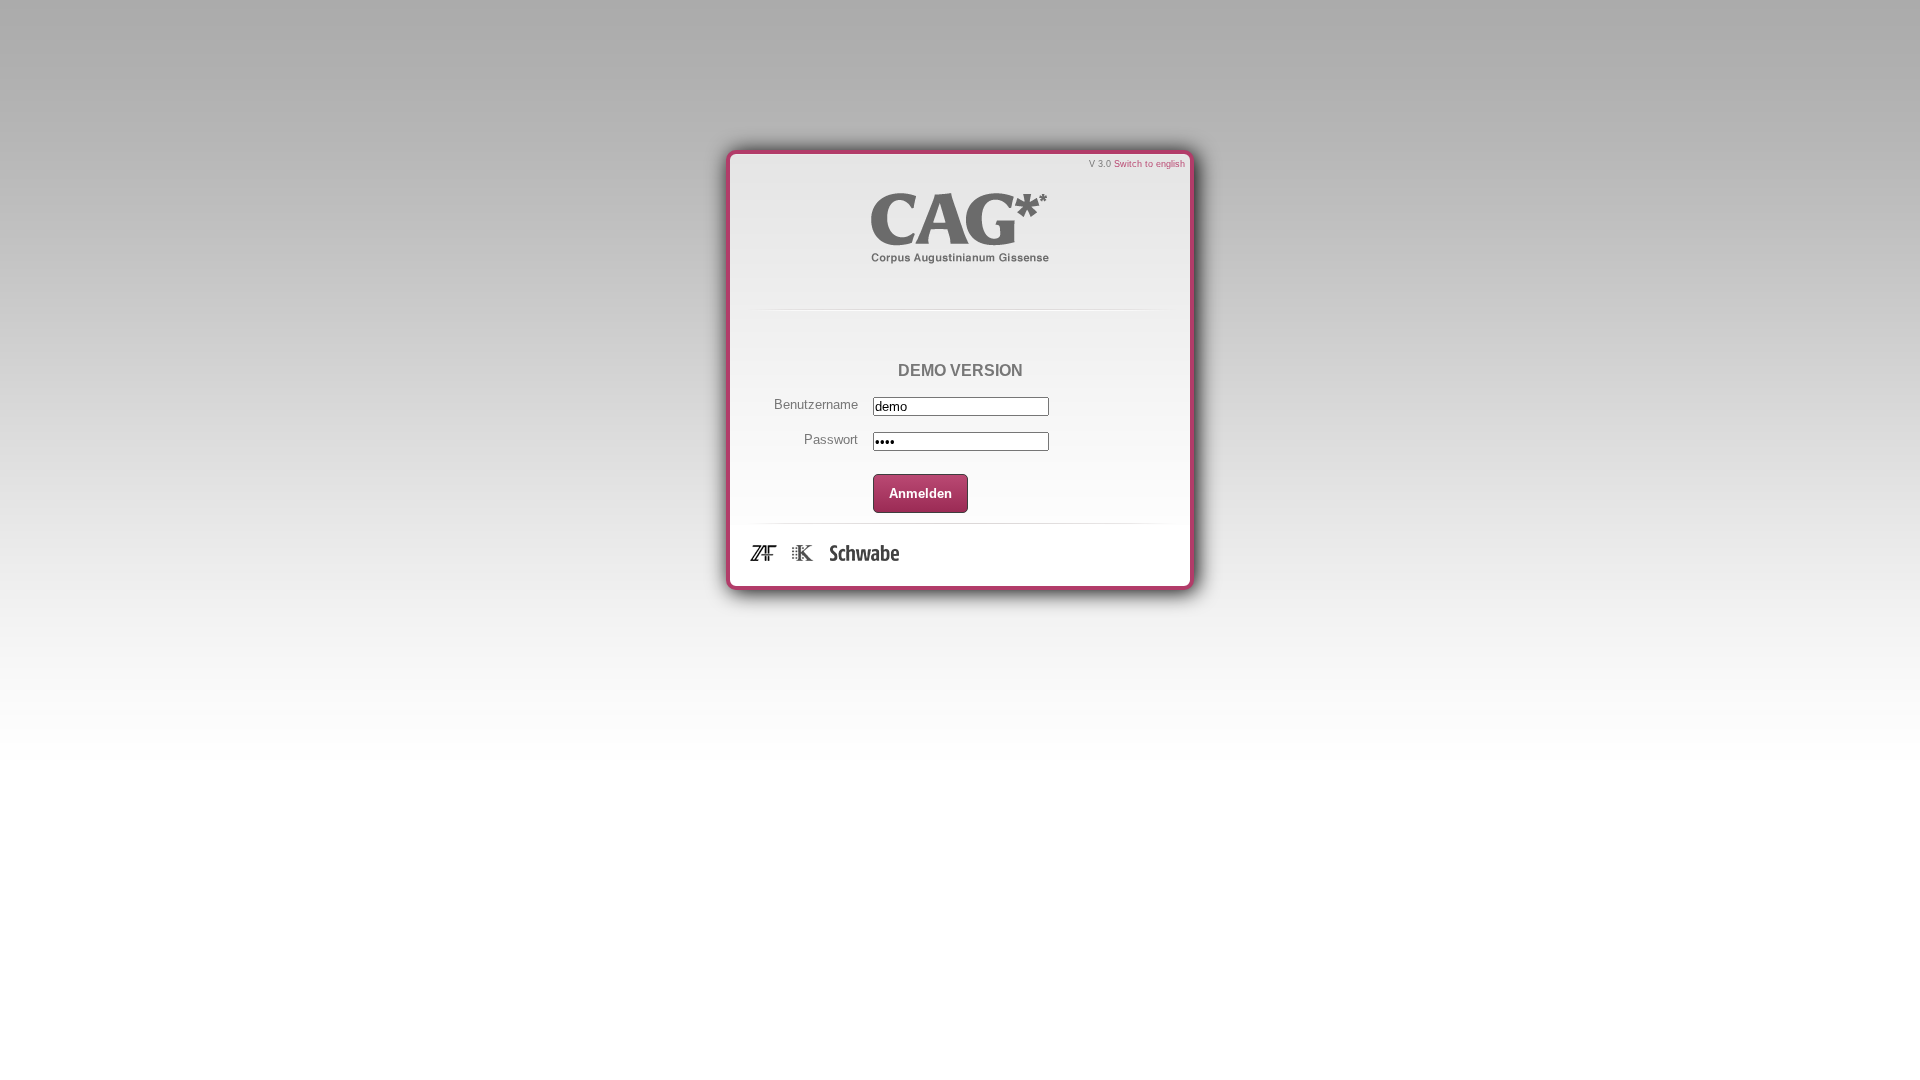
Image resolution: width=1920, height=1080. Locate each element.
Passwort (831, 439)
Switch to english (1149, 164)
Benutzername (816, 404)
